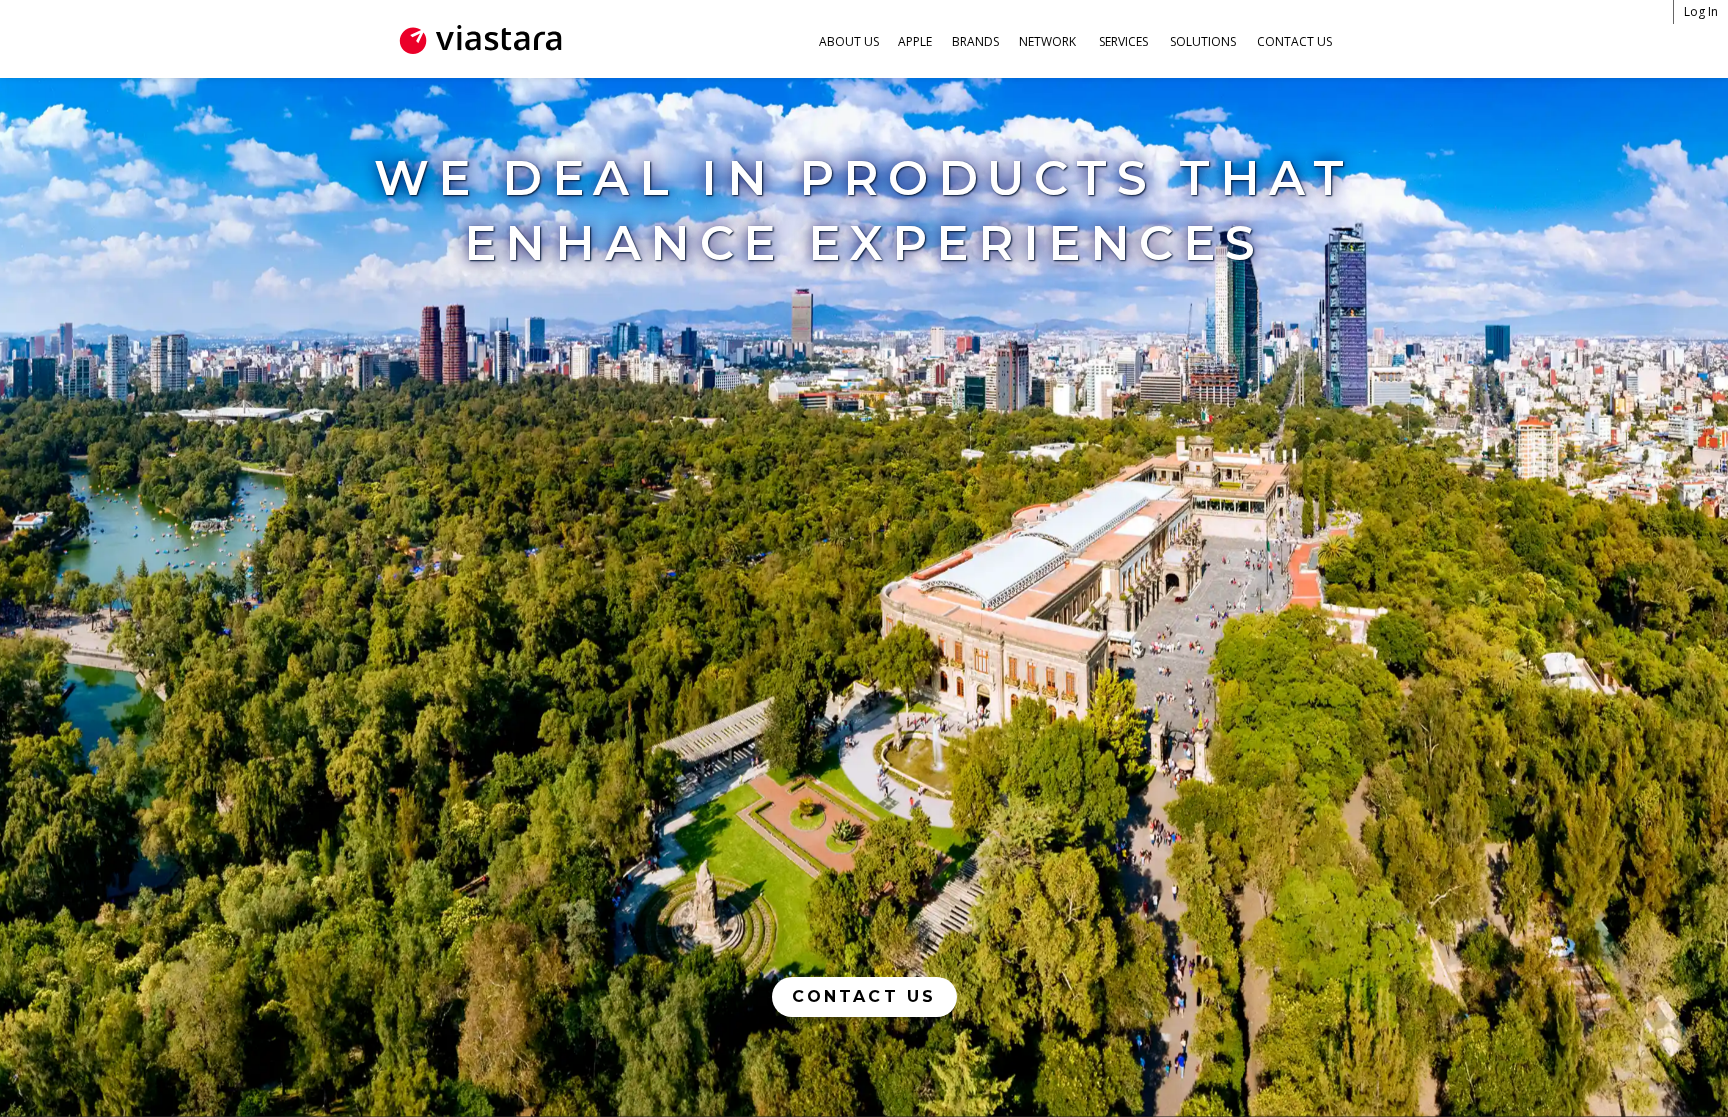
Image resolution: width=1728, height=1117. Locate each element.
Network (1047, 41)
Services (1123, 41)
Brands (975, 41)
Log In (1701, 11)
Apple (915, 41)
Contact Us (1294, 41)
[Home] (479, 39)
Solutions (1203, 41)
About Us (849, 41)
